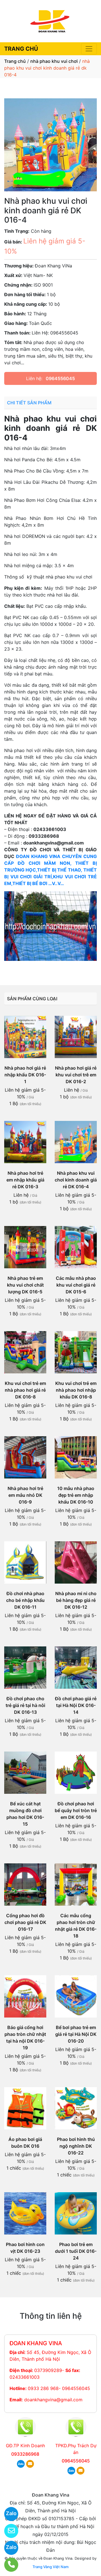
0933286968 (25, 2454)
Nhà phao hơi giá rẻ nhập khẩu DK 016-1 (25, 1075)
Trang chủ (15, 61)
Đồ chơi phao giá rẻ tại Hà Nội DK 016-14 (76, 1705)
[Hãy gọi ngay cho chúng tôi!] (8, 2565)
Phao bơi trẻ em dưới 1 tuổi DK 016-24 (76, 2251)
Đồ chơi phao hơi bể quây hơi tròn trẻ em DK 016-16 (76, 1810)
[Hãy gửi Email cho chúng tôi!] (8, 2531)
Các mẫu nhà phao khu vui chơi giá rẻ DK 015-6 (76, 1285)
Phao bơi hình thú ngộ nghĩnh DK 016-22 (76, 2146)
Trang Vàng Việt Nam (50, 2567)
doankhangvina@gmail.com (53, 2400)
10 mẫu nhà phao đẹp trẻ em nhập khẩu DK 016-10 (76, 1495)
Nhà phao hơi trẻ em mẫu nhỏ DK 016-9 (25, 1495)
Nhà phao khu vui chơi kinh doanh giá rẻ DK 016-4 (76, 1180)
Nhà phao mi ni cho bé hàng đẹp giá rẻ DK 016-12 (76, 1600)
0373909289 (48, 2370)
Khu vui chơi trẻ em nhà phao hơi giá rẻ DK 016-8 (25, 1390)
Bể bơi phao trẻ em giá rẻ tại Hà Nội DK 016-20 (76, 2034)
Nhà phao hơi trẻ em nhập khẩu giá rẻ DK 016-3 (25, 1180)
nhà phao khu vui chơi (54, 61)
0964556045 (60, 378)
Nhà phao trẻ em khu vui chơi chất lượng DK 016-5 (25, 1285)
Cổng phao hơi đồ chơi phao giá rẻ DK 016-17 (25, 1922)
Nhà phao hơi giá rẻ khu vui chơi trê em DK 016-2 (76, 1075)
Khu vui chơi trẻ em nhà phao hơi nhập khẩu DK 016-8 (76, 1390)
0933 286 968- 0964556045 (59, 2388)
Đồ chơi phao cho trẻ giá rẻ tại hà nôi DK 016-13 (25, 1705)
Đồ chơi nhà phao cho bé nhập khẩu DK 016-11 (25, 1600)
